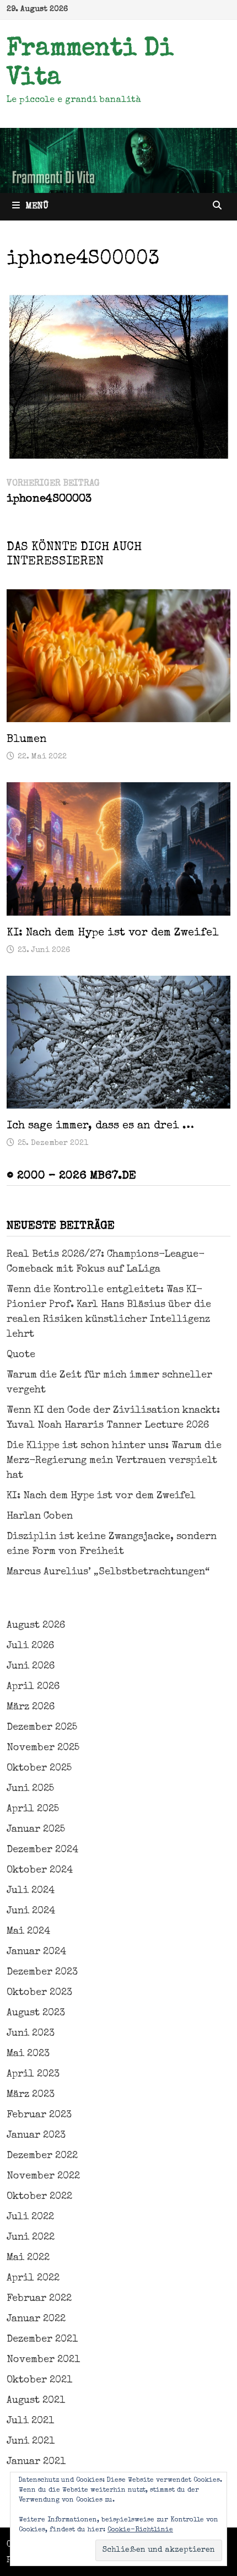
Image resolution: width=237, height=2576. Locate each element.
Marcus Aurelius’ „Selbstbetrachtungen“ (108, 1572)
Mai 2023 (28, 2054)
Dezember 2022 (42, 2156)
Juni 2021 (31, 2441)
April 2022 (33, 2278)
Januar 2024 (36, 1952)
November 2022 (43, 2176)
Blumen (27, 740)
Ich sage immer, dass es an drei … (100, 1126)
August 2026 (36, 1626)
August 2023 (36, 2013)
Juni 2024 (31, 1911)
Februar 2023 (39, 2115)
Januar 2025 (36, 1830)
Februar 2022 (39, 2299)
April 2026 (33, 1687)
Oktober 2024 (40, 1870)
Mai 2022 (28, 2258)
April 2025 (33, 1809)
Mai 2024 (28, 1932)
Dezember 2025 (42, 1728)
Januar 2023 (36, 2136)
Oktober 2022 (39, 2197)
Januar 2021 (36, 2462)
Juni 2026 (31, 1666)
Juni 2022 (31, 2238)
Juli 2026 (30, 1646)
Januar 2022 (36, 2319)
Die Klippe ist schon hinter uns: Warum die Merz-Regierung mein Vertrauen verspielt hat (114, 1461)
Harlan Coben (40, 1516)
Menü (37, 207)
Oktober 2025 (39, 1768)
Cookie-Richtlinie (140, 2530)
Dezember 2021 (42, 2340)
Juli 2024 (31, 1891)
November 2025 (43, 1748)
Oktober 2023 (39, 1993)
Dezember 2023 (42, 1972)
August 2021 (36, 2401)
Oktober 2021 (39, 2380)
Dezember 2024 (42, 1850)
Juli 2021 (30, 2421)
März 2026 (31, 1707)
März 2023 (31, 2095)
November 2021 (43, 2360)
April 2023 (33, 2074)
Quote (21, 1355)
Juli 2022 (30, 2217)
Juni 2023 (31, 2034)
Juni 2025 (30, 1789)
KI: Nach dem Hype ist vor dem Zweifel (113, 933)
